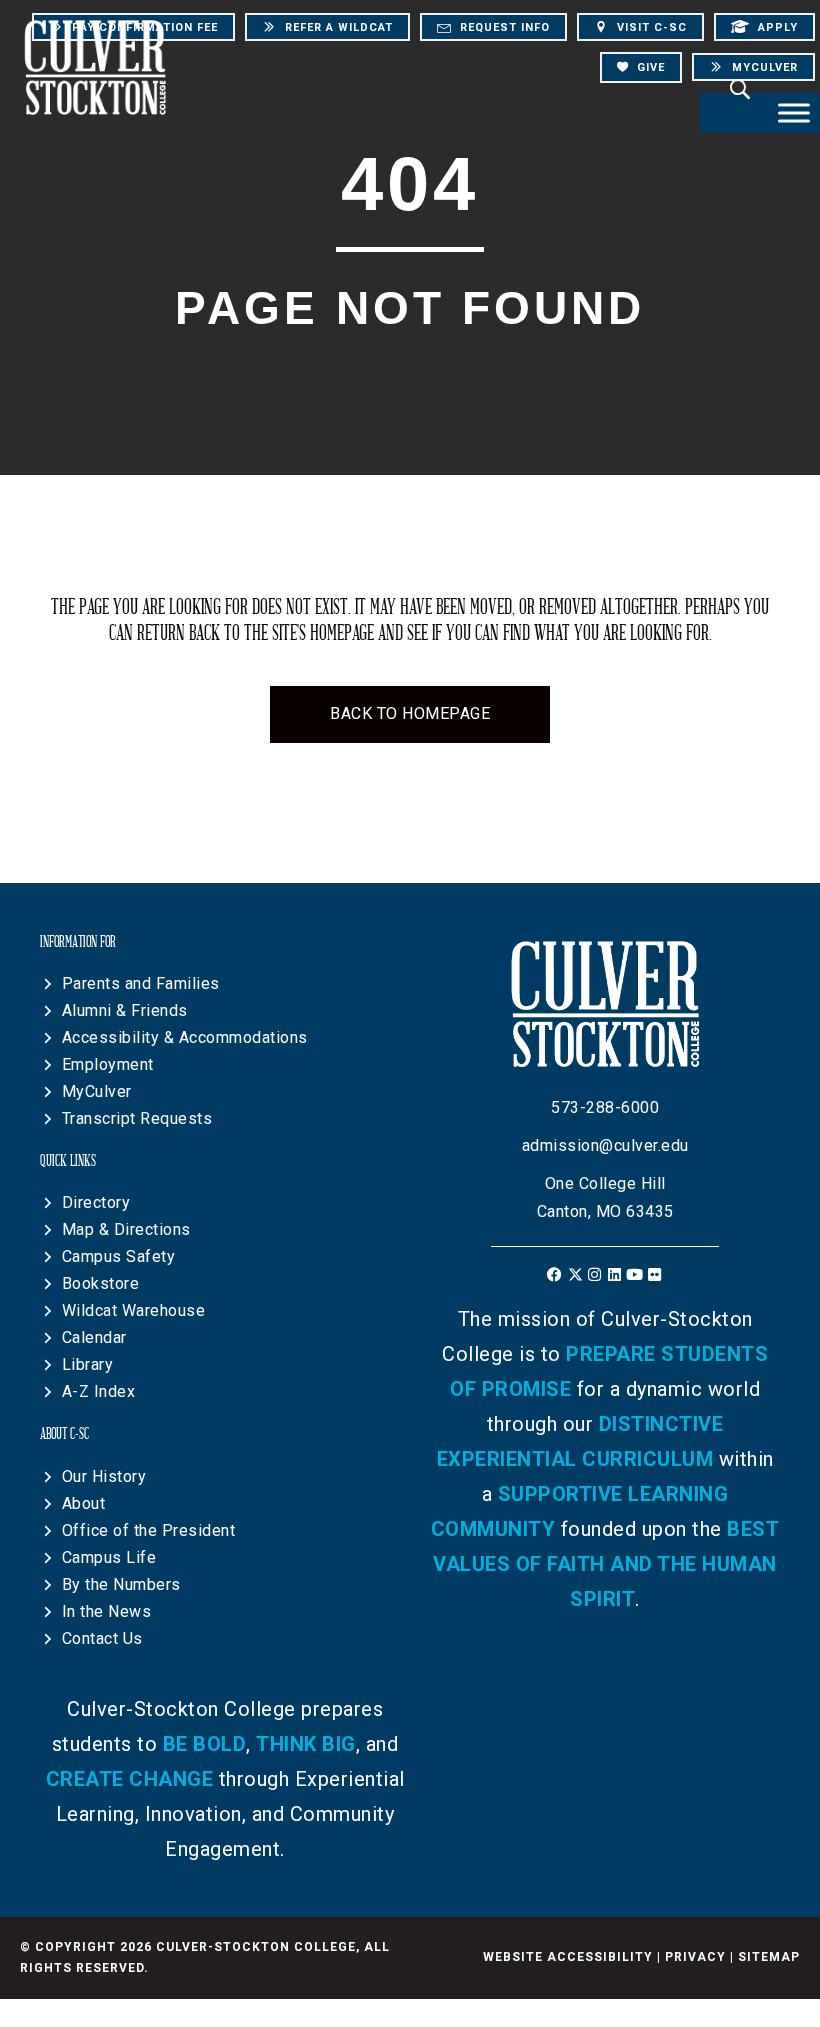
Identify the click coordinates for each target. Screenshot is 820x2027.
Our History (104, 1476)
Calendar (94, 1337)
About (84, 1503)
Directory (96, 1202)
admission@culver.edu (605, 1145)
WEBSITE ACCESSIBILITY (568, 1957)
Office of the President (149, 1530)
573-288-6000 (605, 1107)
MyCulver (97, 1091)
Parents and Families (141, 983)
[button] (555, 1274)
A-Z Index (99, 1391)
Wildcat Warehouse (134, 1310)
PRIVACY (695, 1957)
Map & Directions (126, 1229)
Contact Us (102, 1638)
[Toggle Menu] (794, 112)
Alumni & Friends (125, 1010)
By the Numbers (121, 1584)
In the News (107, 1611)
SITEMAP (769, 1957)
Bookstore (101, 1283)
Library (88, 1364)
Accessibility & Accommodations (185, 1037)
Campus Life (109, 1557)
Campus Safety (119, 1256)
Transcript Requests (137, 1118)
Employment (108, 1064)
